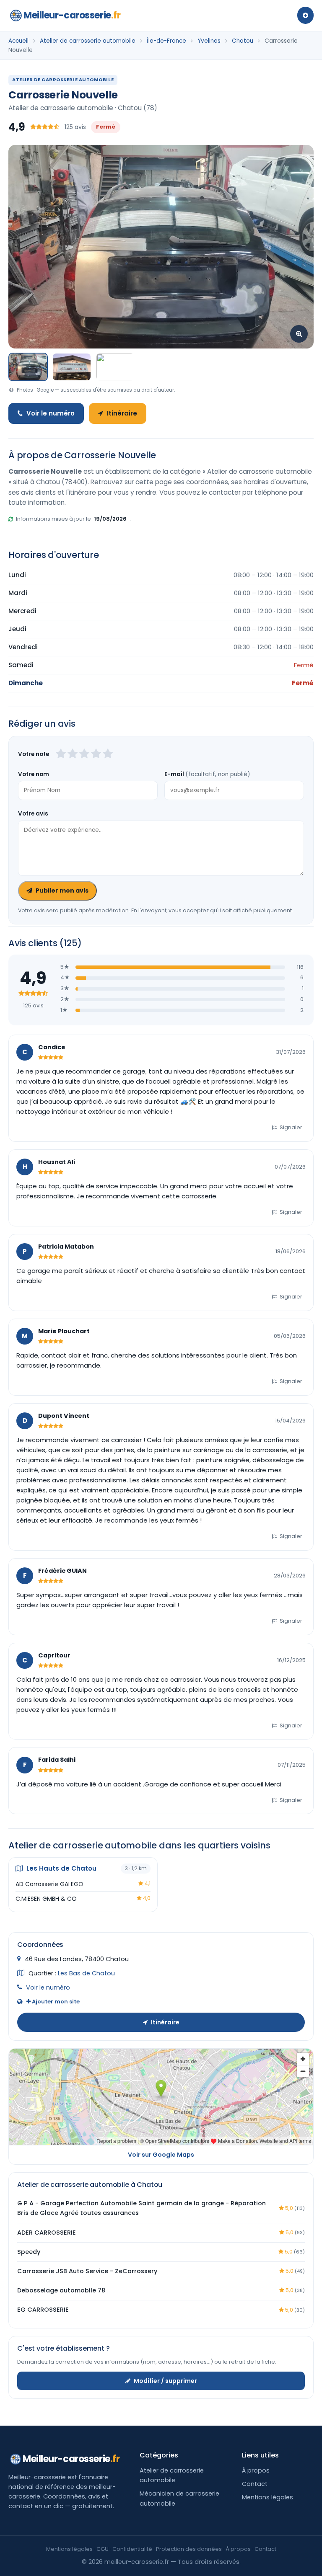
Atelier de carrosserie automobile (88, 41)
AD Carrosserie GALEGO (49, 1884)
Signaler (291, 1127)
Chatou (243, 41)
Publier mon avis (62, 891)
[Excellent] (108, 754)
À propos (256, 2470)
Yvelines (209, 41)
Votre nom (34, 774)
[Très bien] (96, 754)
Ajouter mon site (55, 2002)
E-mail (207, 774)
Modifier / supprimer (165, 2381)
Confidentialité (132, 2549)
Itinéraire (122, 413)
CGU (103, 2549)
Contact (255, 2484)
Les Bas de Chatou (86, 1973)
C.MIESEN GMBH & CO (46, 1899)
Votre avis (33, 814)
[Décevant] (61, 754)
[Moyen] (73, 754)
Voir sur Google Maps (161, 2155)
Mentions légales (267, 2497)
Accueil (18, 41)
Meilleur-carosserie (72, 15)
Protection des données (189, 2549)
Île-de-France (166, 41)
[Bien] (84, 754)
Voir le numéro (51, 413)
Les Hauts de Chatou (61, 1868)
